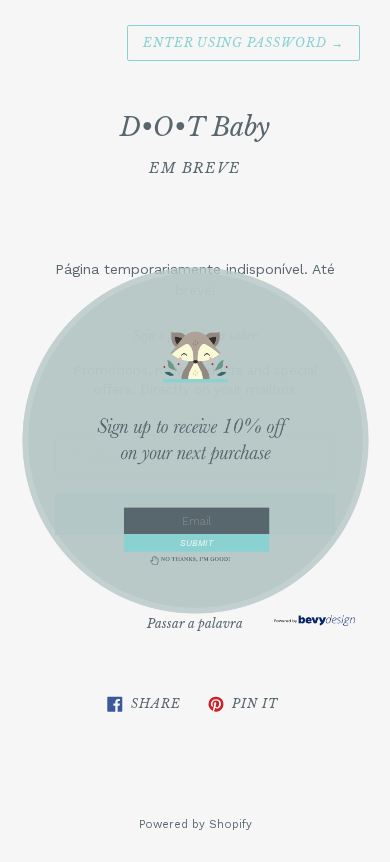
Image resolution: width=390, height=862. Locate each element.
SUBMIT (196, 542)
